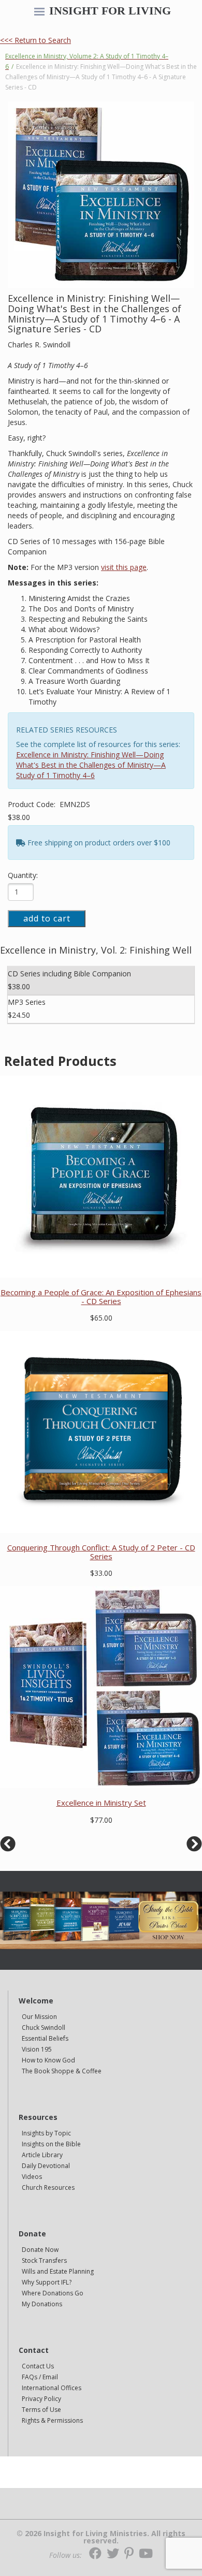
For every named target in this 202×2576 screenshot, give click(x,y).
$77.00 (101, 1820)
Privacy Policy (41, 2399)
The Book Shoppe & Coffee (62, 2071)
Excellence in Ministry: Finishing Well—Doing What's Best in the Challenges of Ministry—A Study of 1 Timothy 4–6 (91, 765)
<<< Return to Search (35, 40)
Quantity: (23, 875)
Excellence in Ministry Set (101, 1803)
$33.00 (101, 1573)
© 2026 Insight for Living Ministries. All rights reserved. (101, 2537)
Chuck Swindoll (44, 2028)
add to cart (47, 918)
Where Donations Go (53, 2293)
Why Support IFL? (47, 2282)
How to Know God (48, 2060)
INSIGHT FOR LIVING (110, 11)
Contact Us (38, 2366)
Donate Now (40, 2250)
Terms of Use (41, 2410)
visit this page (124, 567)
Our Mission (39, 2017)
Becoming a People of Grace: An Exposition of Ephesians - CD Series (101, 1297)
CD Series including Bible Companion (69, 974)
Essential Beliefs (45, 2038)
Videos (32, 2177)
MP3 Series (27, 1002)
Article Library (42, 2155)
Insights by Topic (46, 2133)
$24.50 (19, 1015)
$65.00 (101, 1318)
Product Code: (33, 804)
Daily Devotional (46, 2166)
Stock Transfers (44, 2260)
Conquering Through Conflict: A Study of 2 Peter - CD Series (101, 1552)
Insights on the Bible (51, 2144)
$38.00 (19, 817)
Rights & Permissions (52, 2420)
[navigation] (39, 12)
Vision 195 (37, 2049)
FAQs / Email (40, 2377)
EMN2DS (75, 804)
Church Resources (48, 2187)
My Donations (42, 2304)
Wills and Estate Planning (58, 2271)
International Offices (52, 2388)
